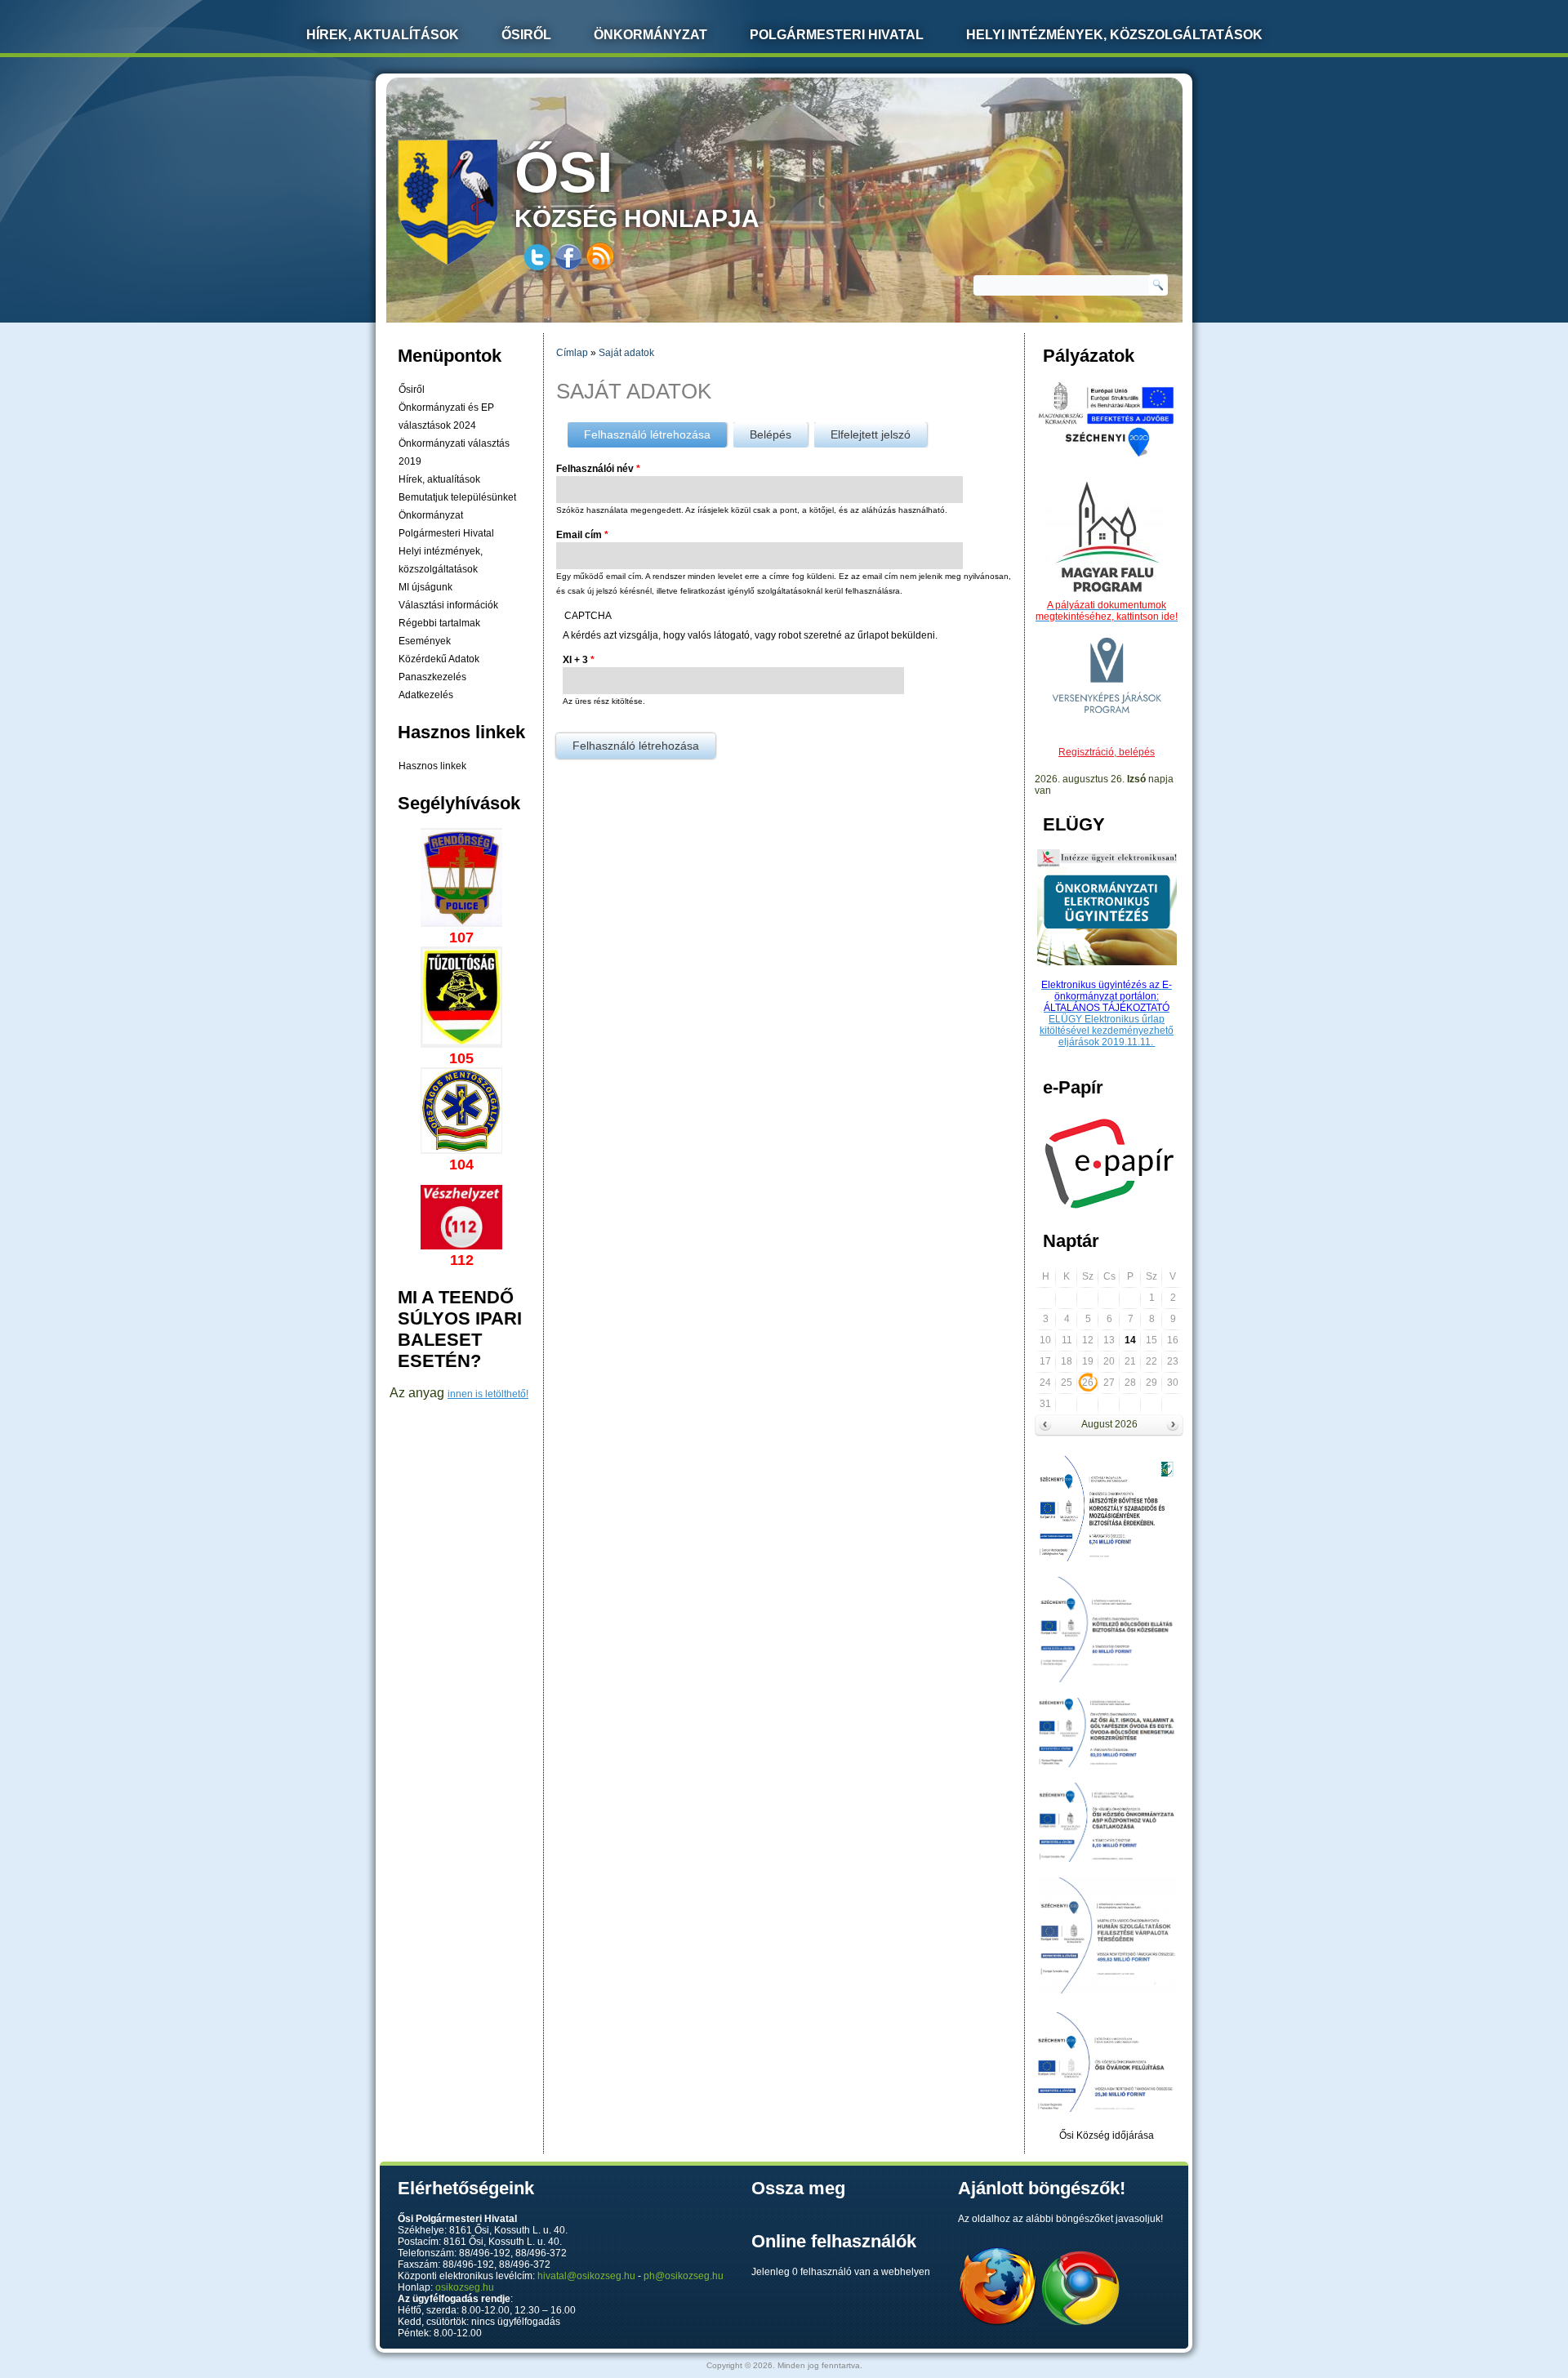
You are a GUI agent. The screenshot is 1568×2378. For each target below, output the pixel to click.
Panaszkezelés (432, 677)
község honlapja (637, 186)
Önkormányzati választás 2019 (454, 452)
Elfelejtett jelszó (871, 434)
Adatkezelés (426, 695)
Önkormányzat (650, 35)
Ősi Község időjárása (1107, 2135)
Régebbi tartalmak (439, 623)
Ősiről (526, 35)
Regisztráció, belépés (1107, 752)
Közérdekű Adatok (439, 659)
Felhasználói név (598, 469)
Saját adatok (626, 353)
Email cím (582, 535)
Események (425, 641)
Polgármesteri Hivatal (837, 35)
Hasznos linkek (432, 766)
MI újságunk (425, 587)
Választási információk (448, 605)
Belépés (771, 434)
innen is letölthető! (488, 1394)
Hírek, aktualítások (439, 479)
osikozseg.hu (465, 2287)
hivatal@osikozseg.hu (586, 2276)
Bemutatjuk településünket (457, 497)
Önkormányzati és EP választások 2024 (446, 416)
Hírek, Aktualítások (383, 35)
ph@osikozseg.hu (684, 2276)
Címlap (572, 353)
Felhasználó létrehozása (655, 434)
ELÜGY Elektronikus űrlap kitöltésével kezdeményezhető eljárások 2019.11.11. (1107, 1031)
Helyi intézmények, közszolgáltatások (1114, 35)
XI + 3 (579, 660)
